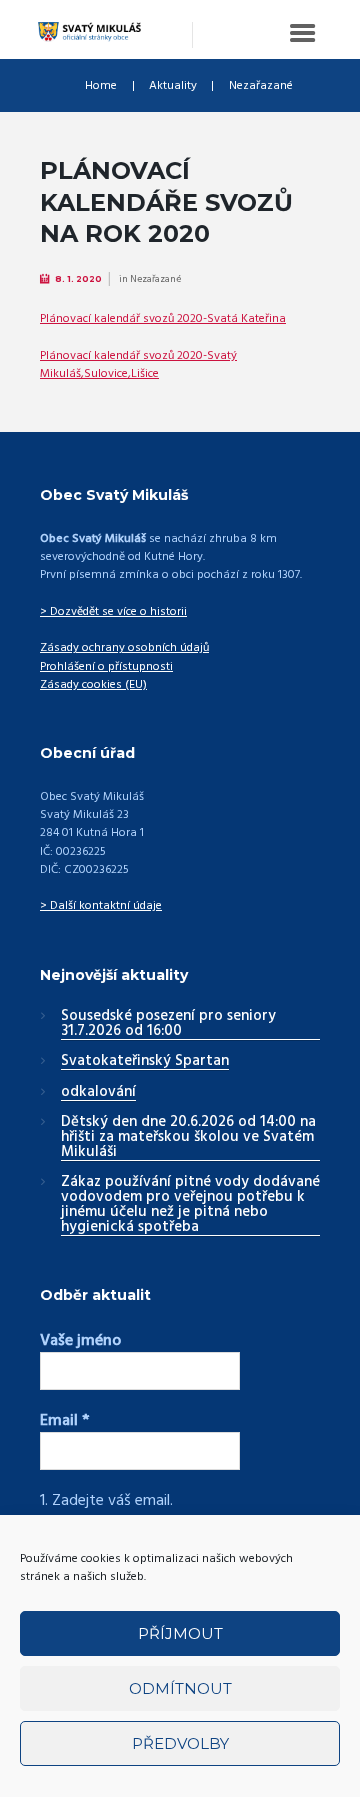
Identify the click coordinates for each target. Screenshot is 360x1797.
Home (101, 86)
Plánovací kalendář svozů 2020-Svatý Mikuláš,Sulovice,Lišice (138, 365)
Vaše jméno (80, 1341)
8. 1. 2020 (78, 279)
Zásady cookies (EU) (93, 685)
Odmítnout (180, 1688)
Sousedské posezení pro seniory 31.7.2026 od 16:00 (168, 1024)
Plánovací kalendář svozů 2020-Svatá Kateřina (163, 319)
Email (64, 1421)
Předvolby (180, 1743)
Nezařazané (261, 86)
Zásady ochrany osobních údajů (124, 648)
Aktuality (173, 86)
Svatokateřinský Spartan (145, 1062)
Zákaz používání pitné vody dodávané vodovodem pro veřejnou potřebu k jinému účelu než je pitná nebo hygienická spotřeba (190, 1205)
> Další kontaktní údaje (101, 906)
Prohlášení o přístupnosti (106, 667)
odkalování (98, 1093)
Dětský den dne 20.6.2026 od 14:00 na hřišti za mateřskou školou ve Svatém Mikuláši (188, 1138)
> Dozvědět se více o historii (113, 612)
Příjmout (180, 1633)
